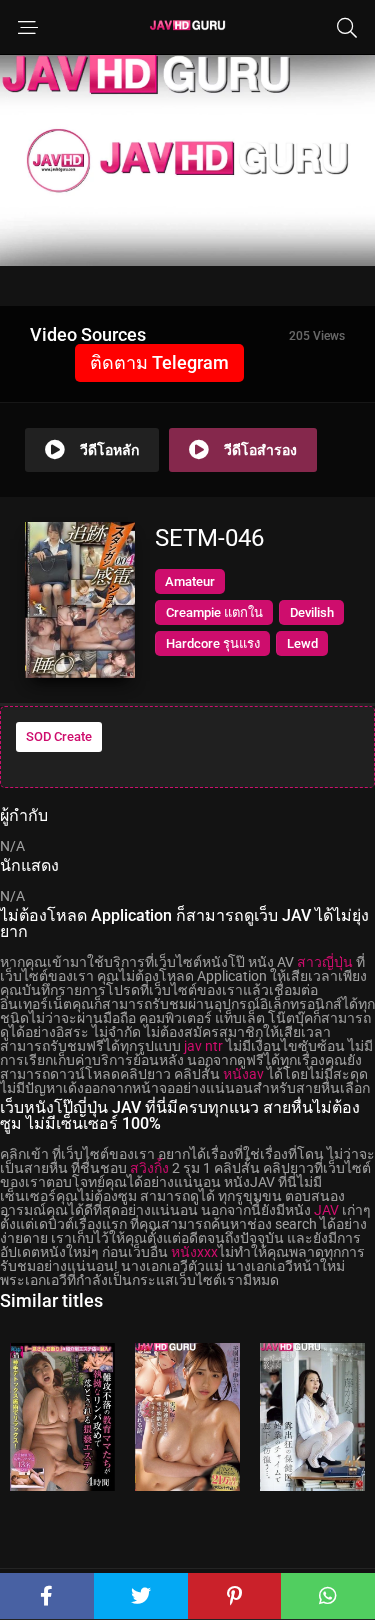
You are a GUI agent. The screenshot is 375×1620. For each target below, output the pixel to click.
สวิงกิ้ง (149, 1168)
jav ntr (203, 1046)
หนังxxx (194, 1252)
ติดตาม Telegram (159, 362)
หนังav (243, 1074)
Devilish (312, 612)
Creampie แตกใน (214, 612)
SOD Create (59, 736)
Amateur (190, 581)
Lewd (302, 643)
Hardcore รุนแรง (213, 643)
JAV (326, 1210)
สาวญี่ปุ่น (325, 962)
